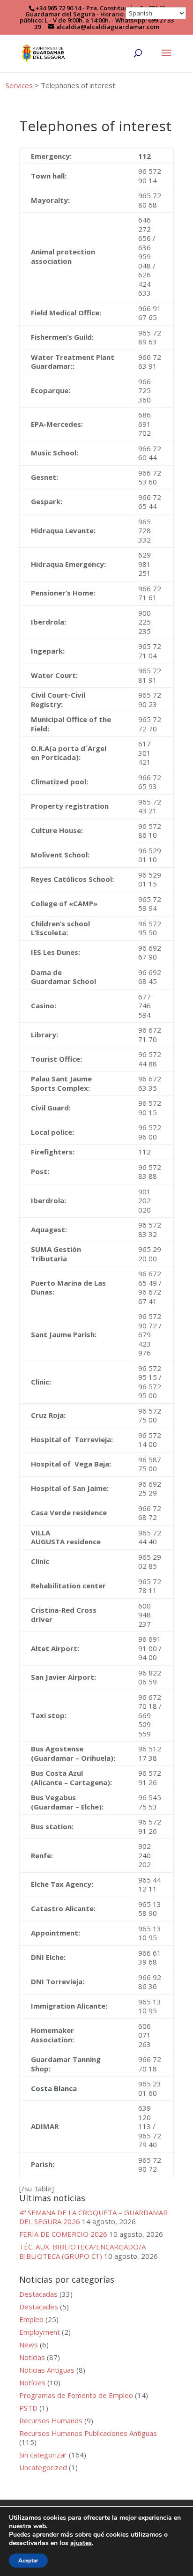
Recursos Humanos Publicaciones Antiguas (88, 2433)
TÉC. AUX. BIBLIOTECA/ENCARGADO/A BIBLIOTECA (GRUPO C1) (82, 2251)
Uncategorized (43, 2467)
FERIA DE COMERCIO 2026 (63, 2234)
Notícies (32, 2382)
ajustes (81, 2543)
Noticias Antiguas (47, 2370)
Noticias (32, 2357)
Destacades (39, 2307)
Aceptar (28, 2561)
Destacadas (38, 2294)
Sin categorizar (43, 2455)
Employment (40, 2332)
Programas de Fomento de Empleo (76, 2395)
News (29, 2345)
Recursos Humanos (51, 2420)
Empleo (31, 2319)
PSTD (28, 2408)
